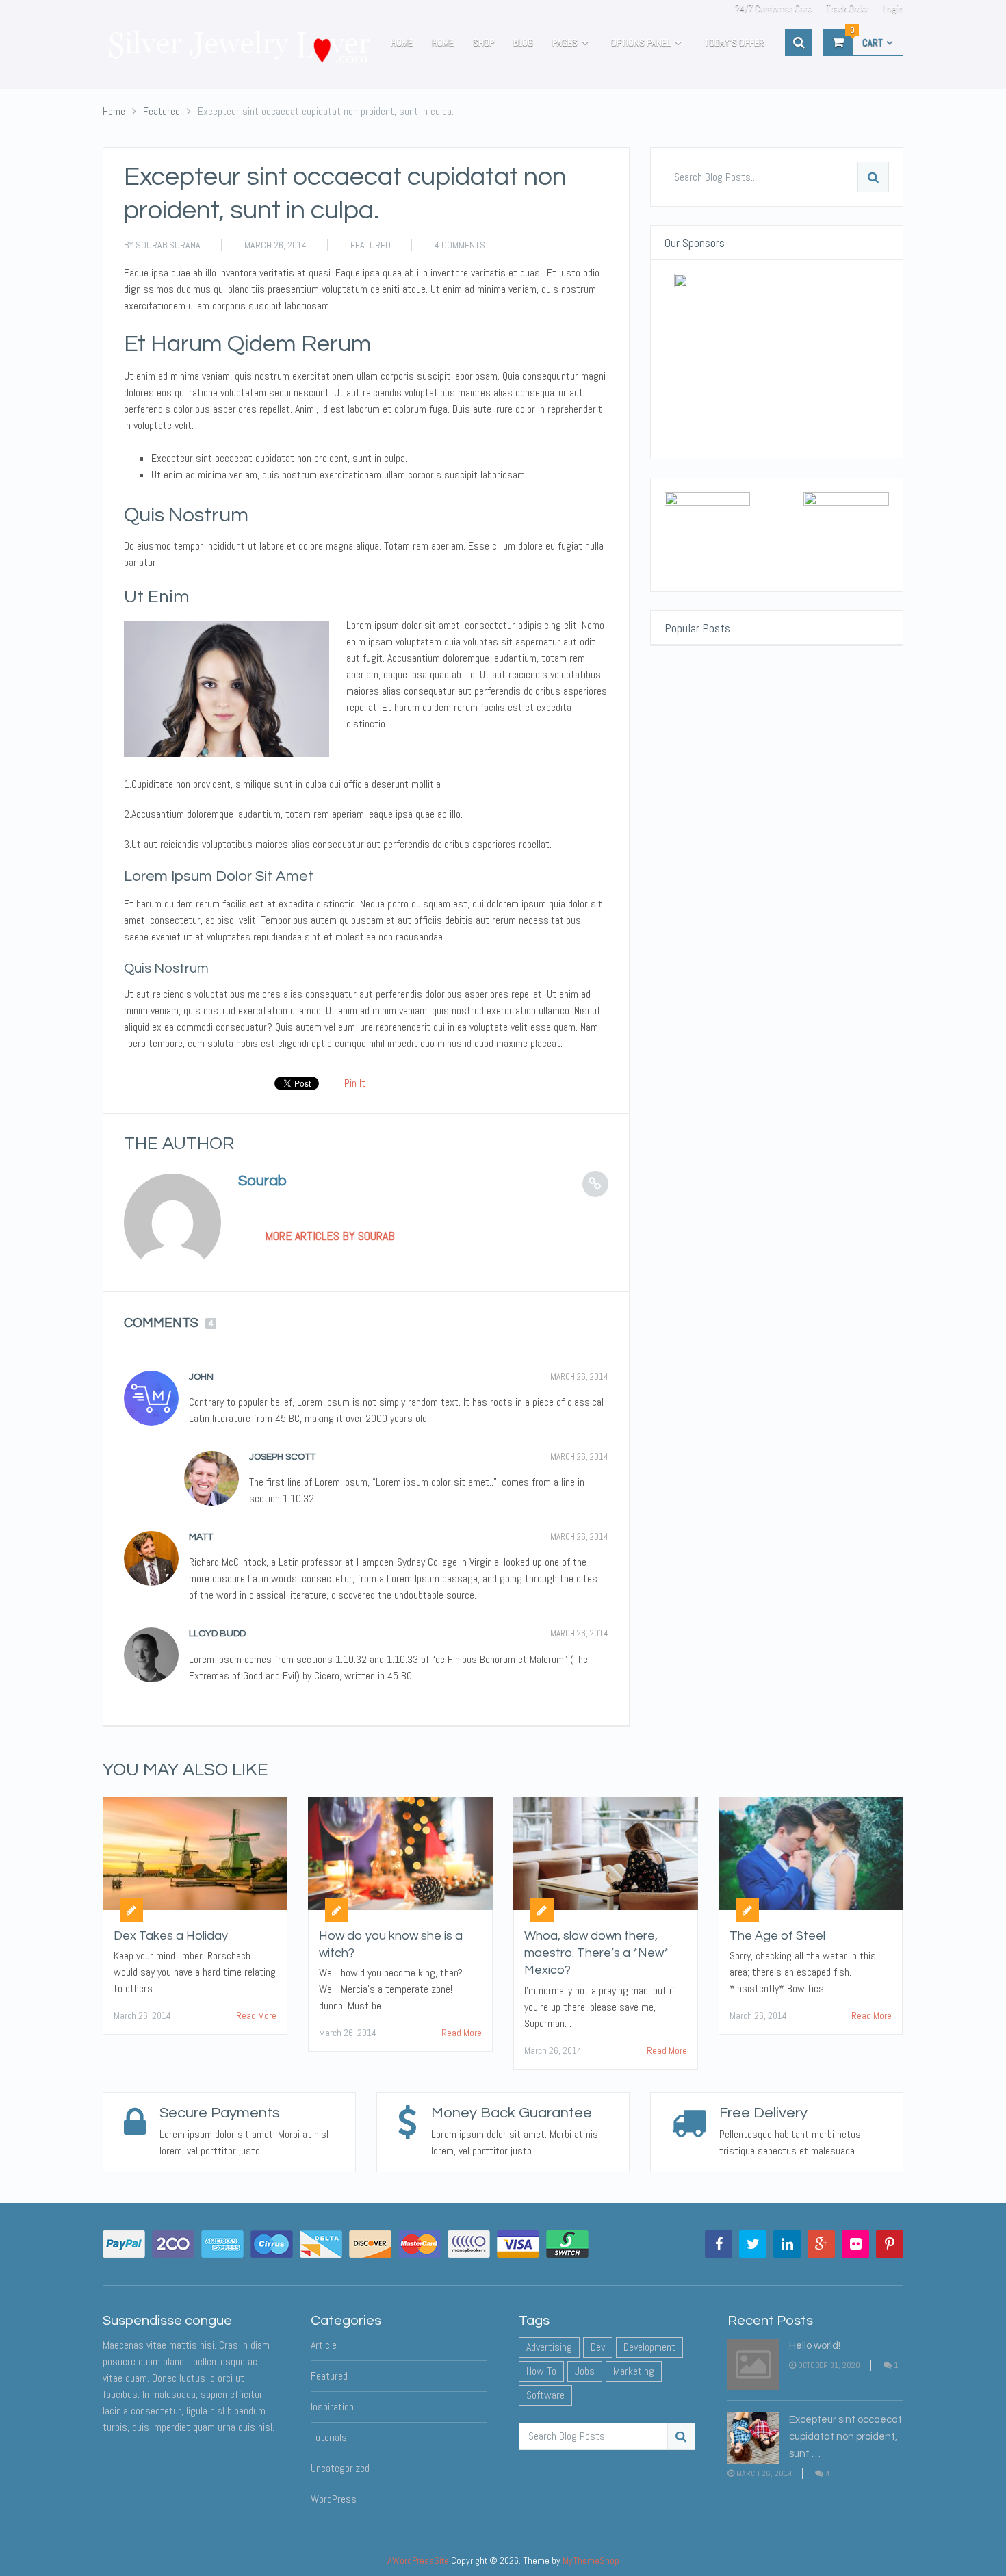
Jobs (585, 2371)
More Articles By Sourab (330, 1236)
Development (649, 2347)
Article (324, 2345)
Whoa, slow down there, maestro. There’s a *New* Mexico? (596, 1953)
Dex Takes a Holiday (171, 1936)
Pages (565, 42)
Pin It (355, 1083)
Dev (598, 2347)
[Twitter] (753, 2244)
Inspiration (332, 2407)
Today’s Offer (734, 42)
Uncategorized (340, 2468)
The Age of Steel (777, 1936)
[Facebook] (719, 2244)
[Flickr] (855, 2244)
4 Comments (460, 245)
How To (541, 2371)
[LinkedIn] (787, 2244)
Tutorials (329, 2437)
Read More (256, 2015)
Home (402, 42)
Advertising (549, 2347)
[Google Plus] (821, 2244)
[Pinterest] (890, 2244)
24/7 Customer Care (774, 8)
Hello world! (815, 2346)
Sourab (262, 1181)
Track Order (848, 8)
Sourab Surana (168, 245)
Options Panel (641, 42)
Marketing (634, 2371)
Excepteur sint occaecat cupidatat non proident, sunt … (846, 2437)
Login (893, 8)
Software (545, 2395)
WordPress (334, 2499)
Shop (483, 42)
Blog (523, 42)
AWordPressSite (418, 2560)
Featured (371, 245)
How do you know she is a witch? (391, 1944)
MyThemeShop (591, 2560)
